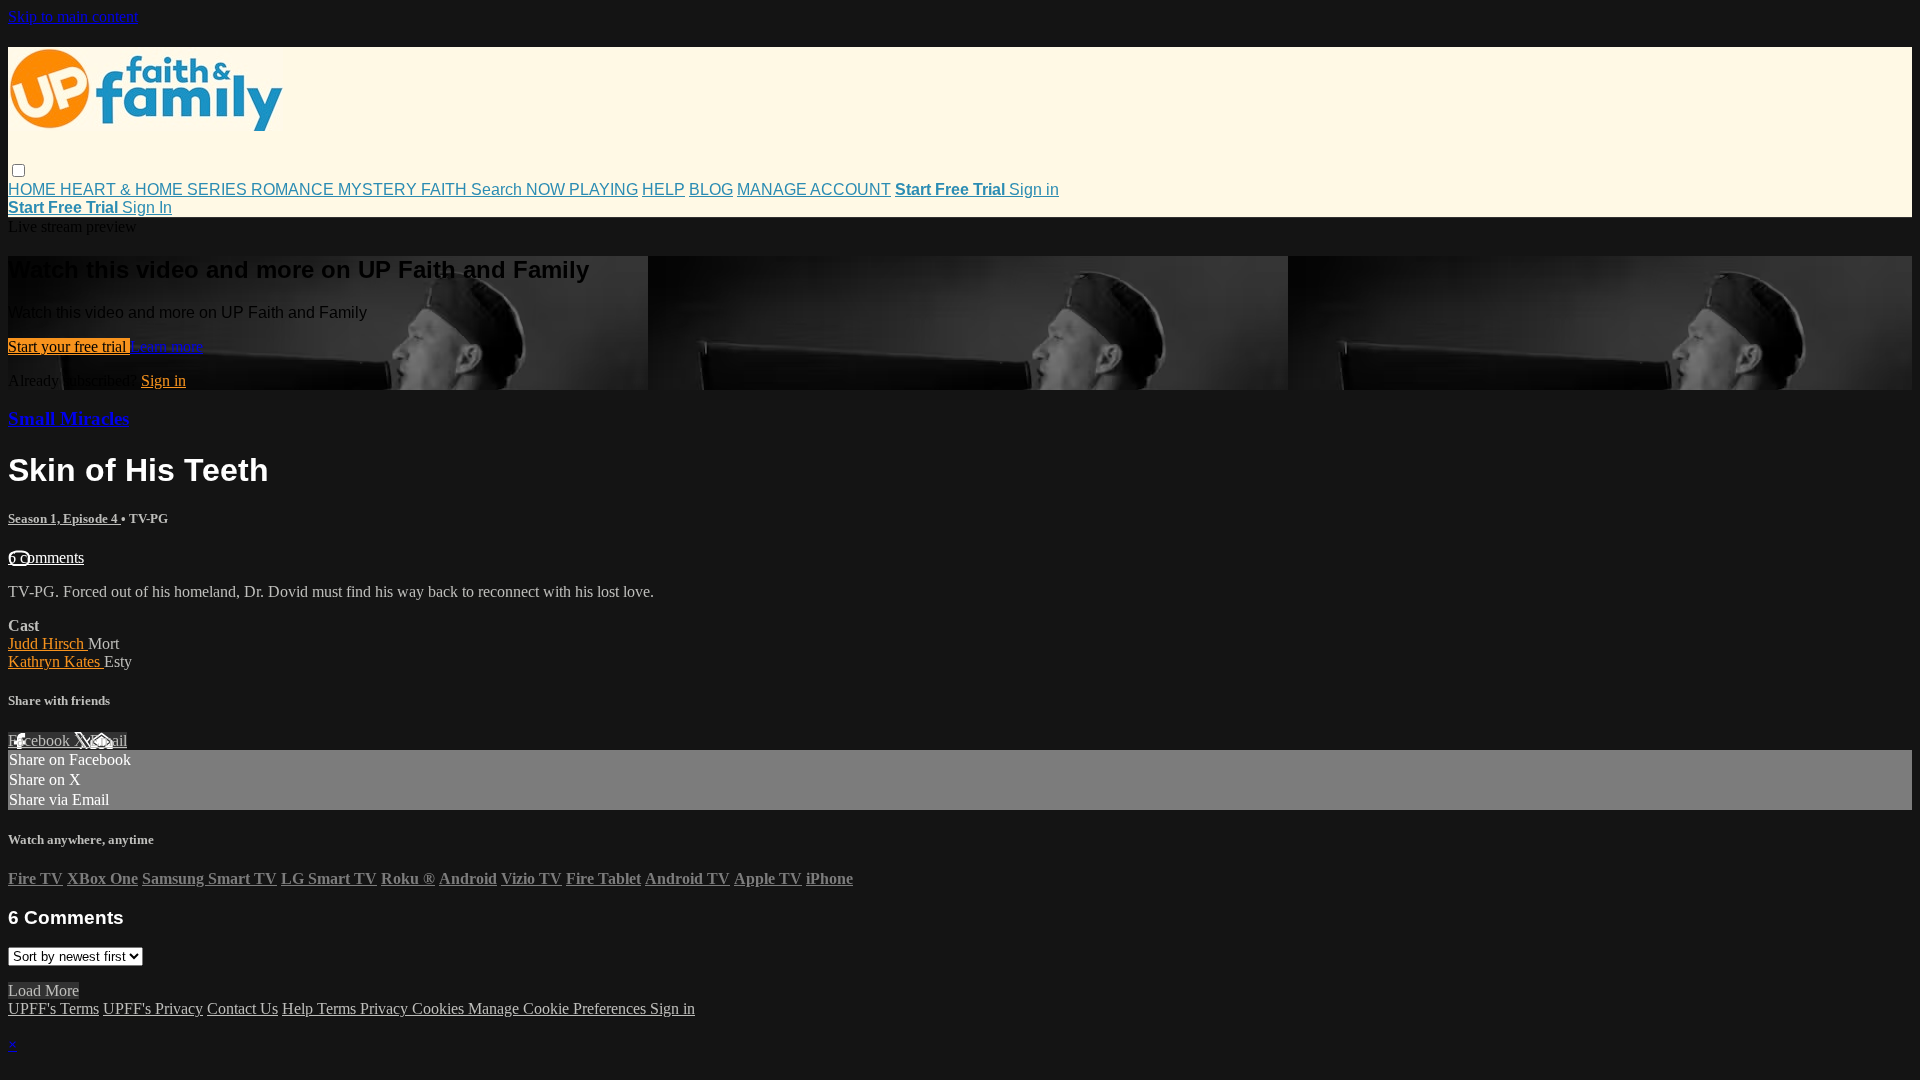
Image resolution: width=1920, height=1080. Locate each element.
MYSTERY (379, 189)
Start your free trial (69, 346)
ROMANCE (294, 189)
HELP (663, 189)
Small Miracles (68, 418)
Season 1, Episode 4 (64, 518)
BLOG (711, 189)
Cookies (440, 1008)
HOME (34, 189)
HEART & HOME (123, 189)
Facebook (41, 740)
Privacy (386, 1008)
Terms (338, 1008)
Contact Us (242, 1008)
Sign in (1034, 189)
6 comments (46, 557)
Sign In (147, 207)
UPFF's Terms (53, 1008)
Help (299, 1008)
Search (498, 189)
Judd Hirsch (48, 643)
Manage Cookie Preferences (559, 1008)
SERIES (219, 189)
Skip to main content (73, 16)
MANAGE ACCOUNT (814, 189)
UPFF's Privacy (153, 1008)
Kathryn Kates (56, 661)
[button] (18, 170)
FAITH (446, 189)
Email (108, 740)
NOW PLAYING (582, 189)
